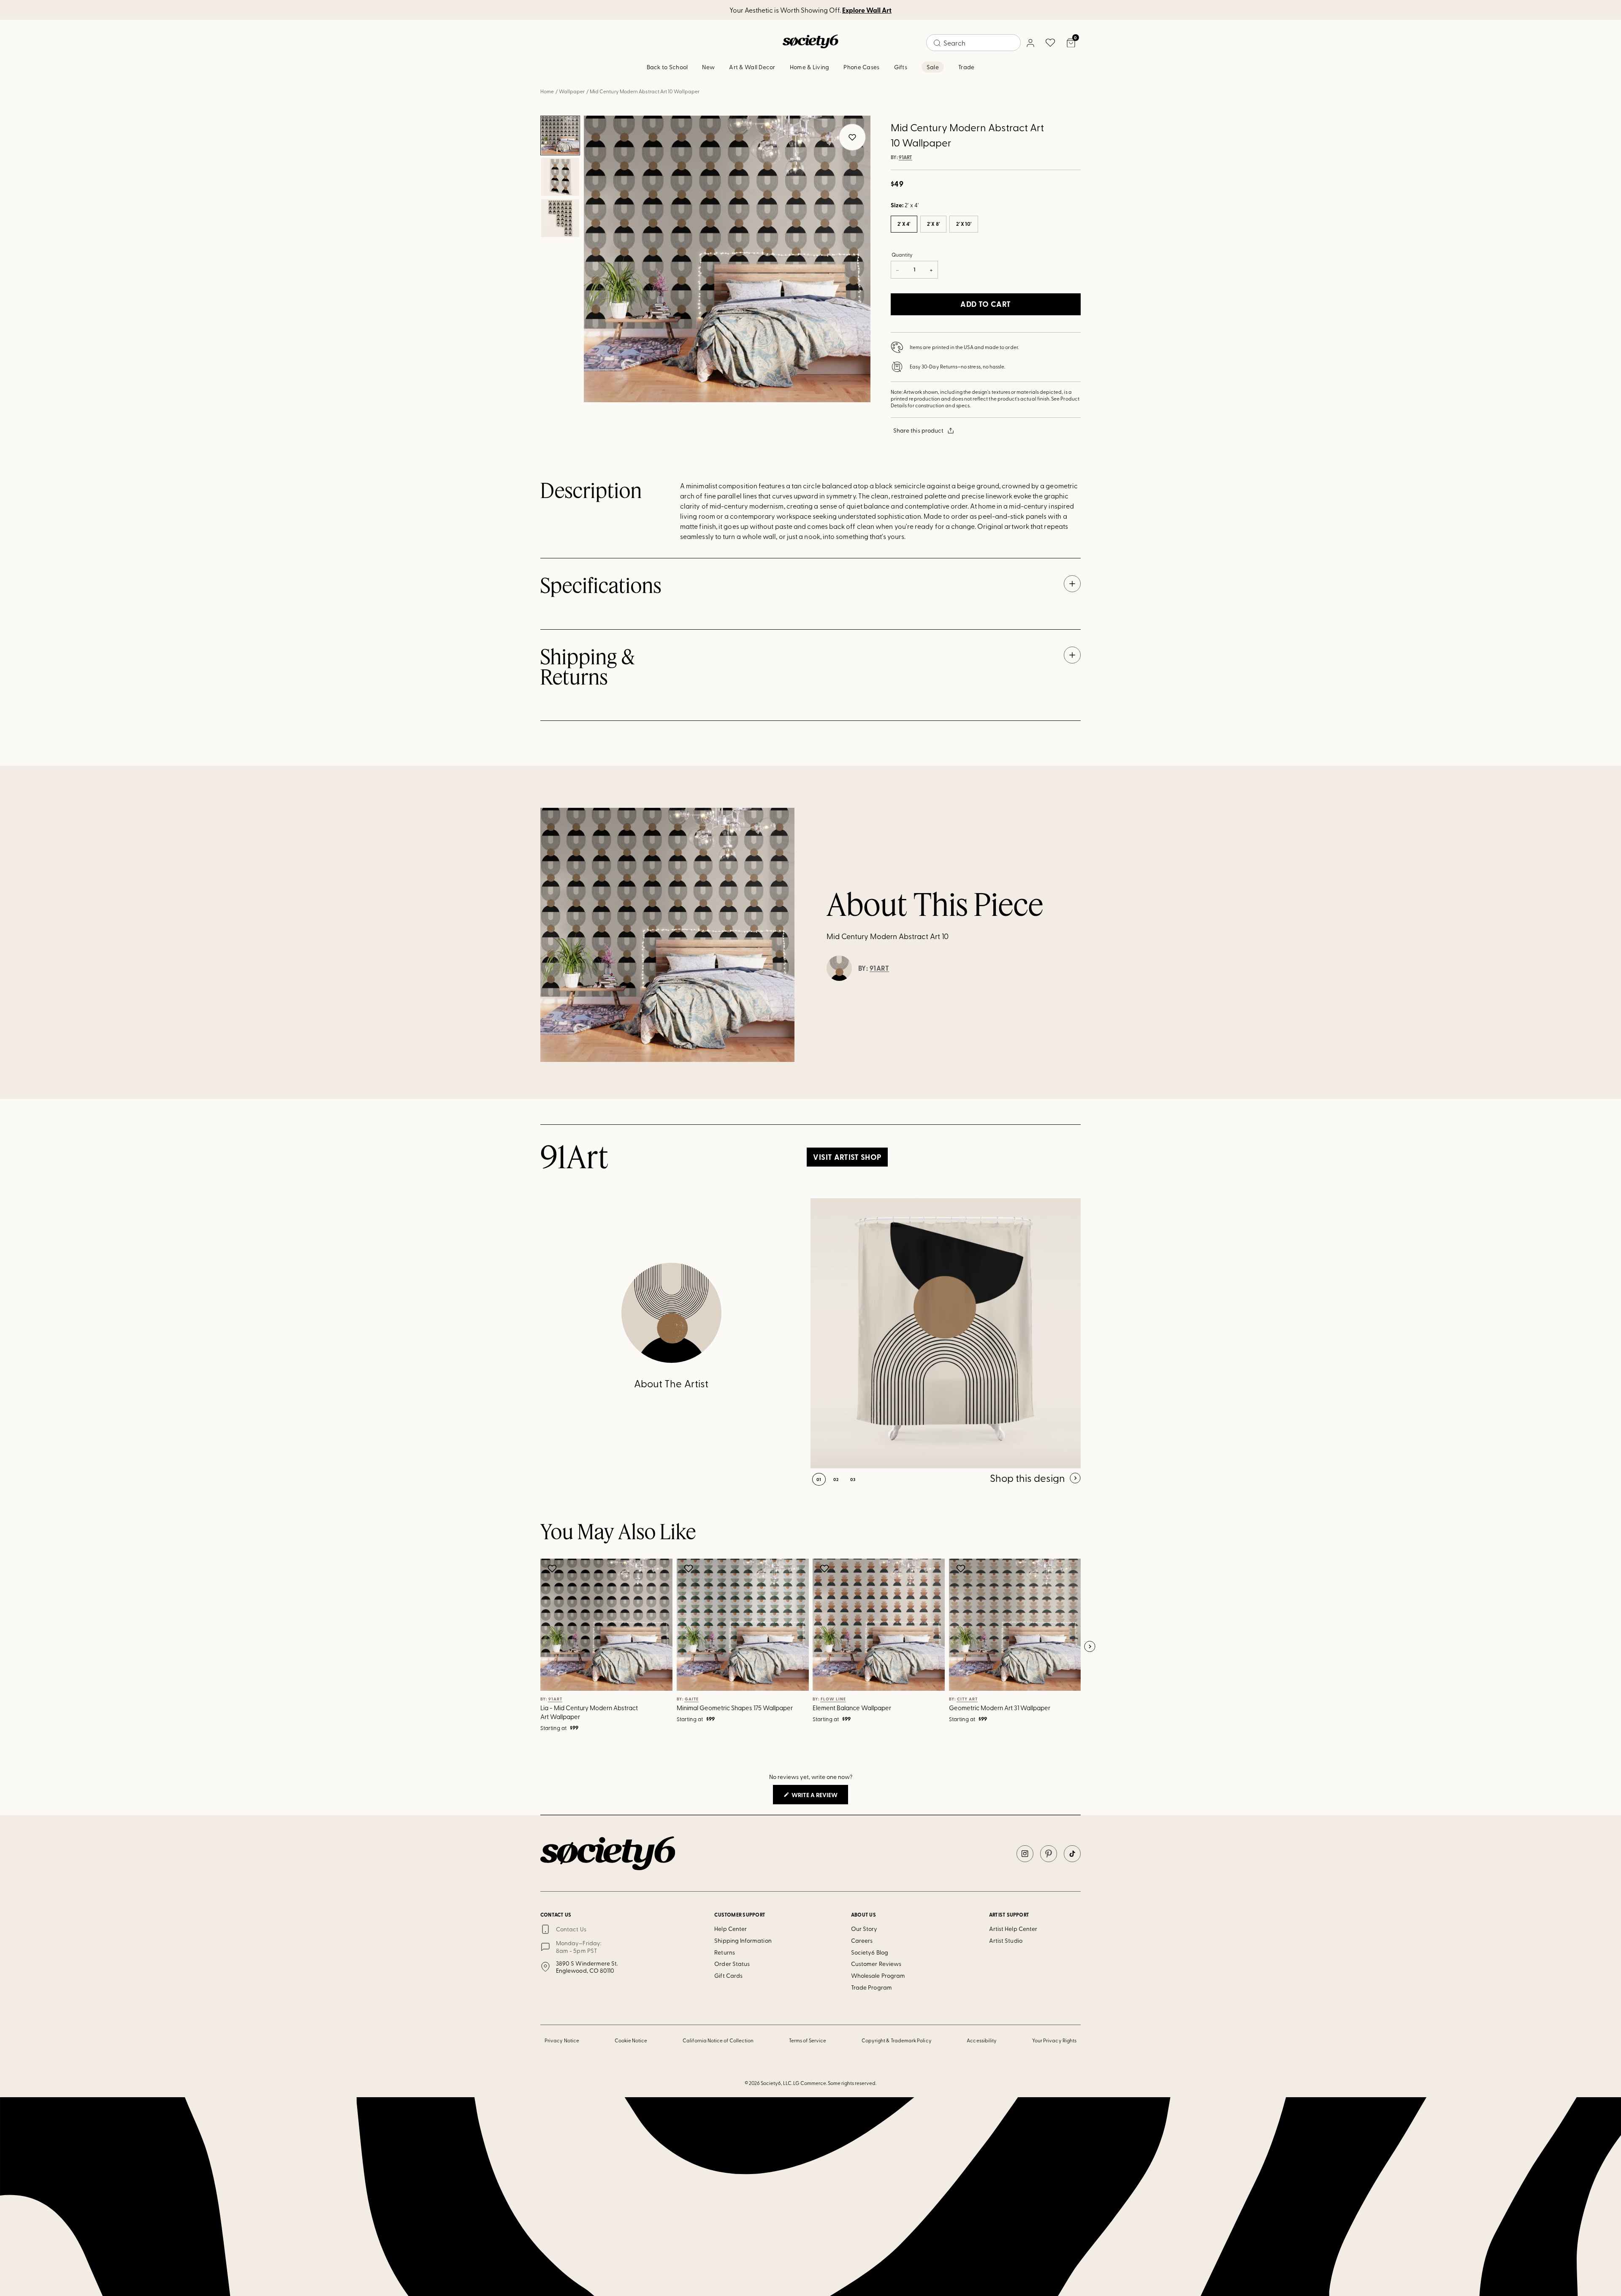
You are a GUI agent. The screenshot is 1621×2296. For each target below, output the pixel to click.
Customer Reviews (876, 1964)
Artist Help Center (1013, 1929)
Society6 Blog (870, 1952)
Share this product (918, 430)
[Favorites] (1050, 43)
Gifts (901, 67)
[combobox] (973, 43)
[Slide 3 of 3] (560, 218)
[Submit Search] (937, 43)
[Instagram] (1025, 1854)
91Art (905, 157)
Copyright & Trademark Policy (897, 2040)
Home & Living (810, 67)
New (708, 67)
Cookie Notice (631, 2040)
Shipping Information (743, 1940)
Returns (725, 1952)
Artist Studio (1006, 1940)
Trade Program (871, 1987)
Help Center (731, 1929)
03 (853, 1479)
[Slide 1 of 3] (560, 135)
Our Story (864, 1929)
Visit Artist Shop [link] (847, 1157)
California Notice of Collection (718, 2040)
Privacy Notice (562, 2040)
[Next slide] (1090, 1647)
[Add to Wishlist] (553, 1568)
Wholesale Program (878, 1975)
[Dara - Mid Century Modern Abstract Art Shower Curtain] (946, 1333)
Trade (966, 67)
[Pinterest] (1049, 1854)
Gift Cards (728, 1975)
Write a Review (819, 1797)
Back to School (667, 67)
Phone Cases (861, 67)
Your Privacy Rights (1054, 2040)
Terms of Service (808, 2040)
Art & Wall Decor (752, 67)
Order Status (732, 1964)
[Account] (1030, 43)
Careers (862, 1940)
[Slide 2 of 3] (560, 177)
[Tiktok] (1072, 1854)
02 (836, 1479)
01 (819, 1479)
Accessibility (982, 2040)
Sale (933, 67)
